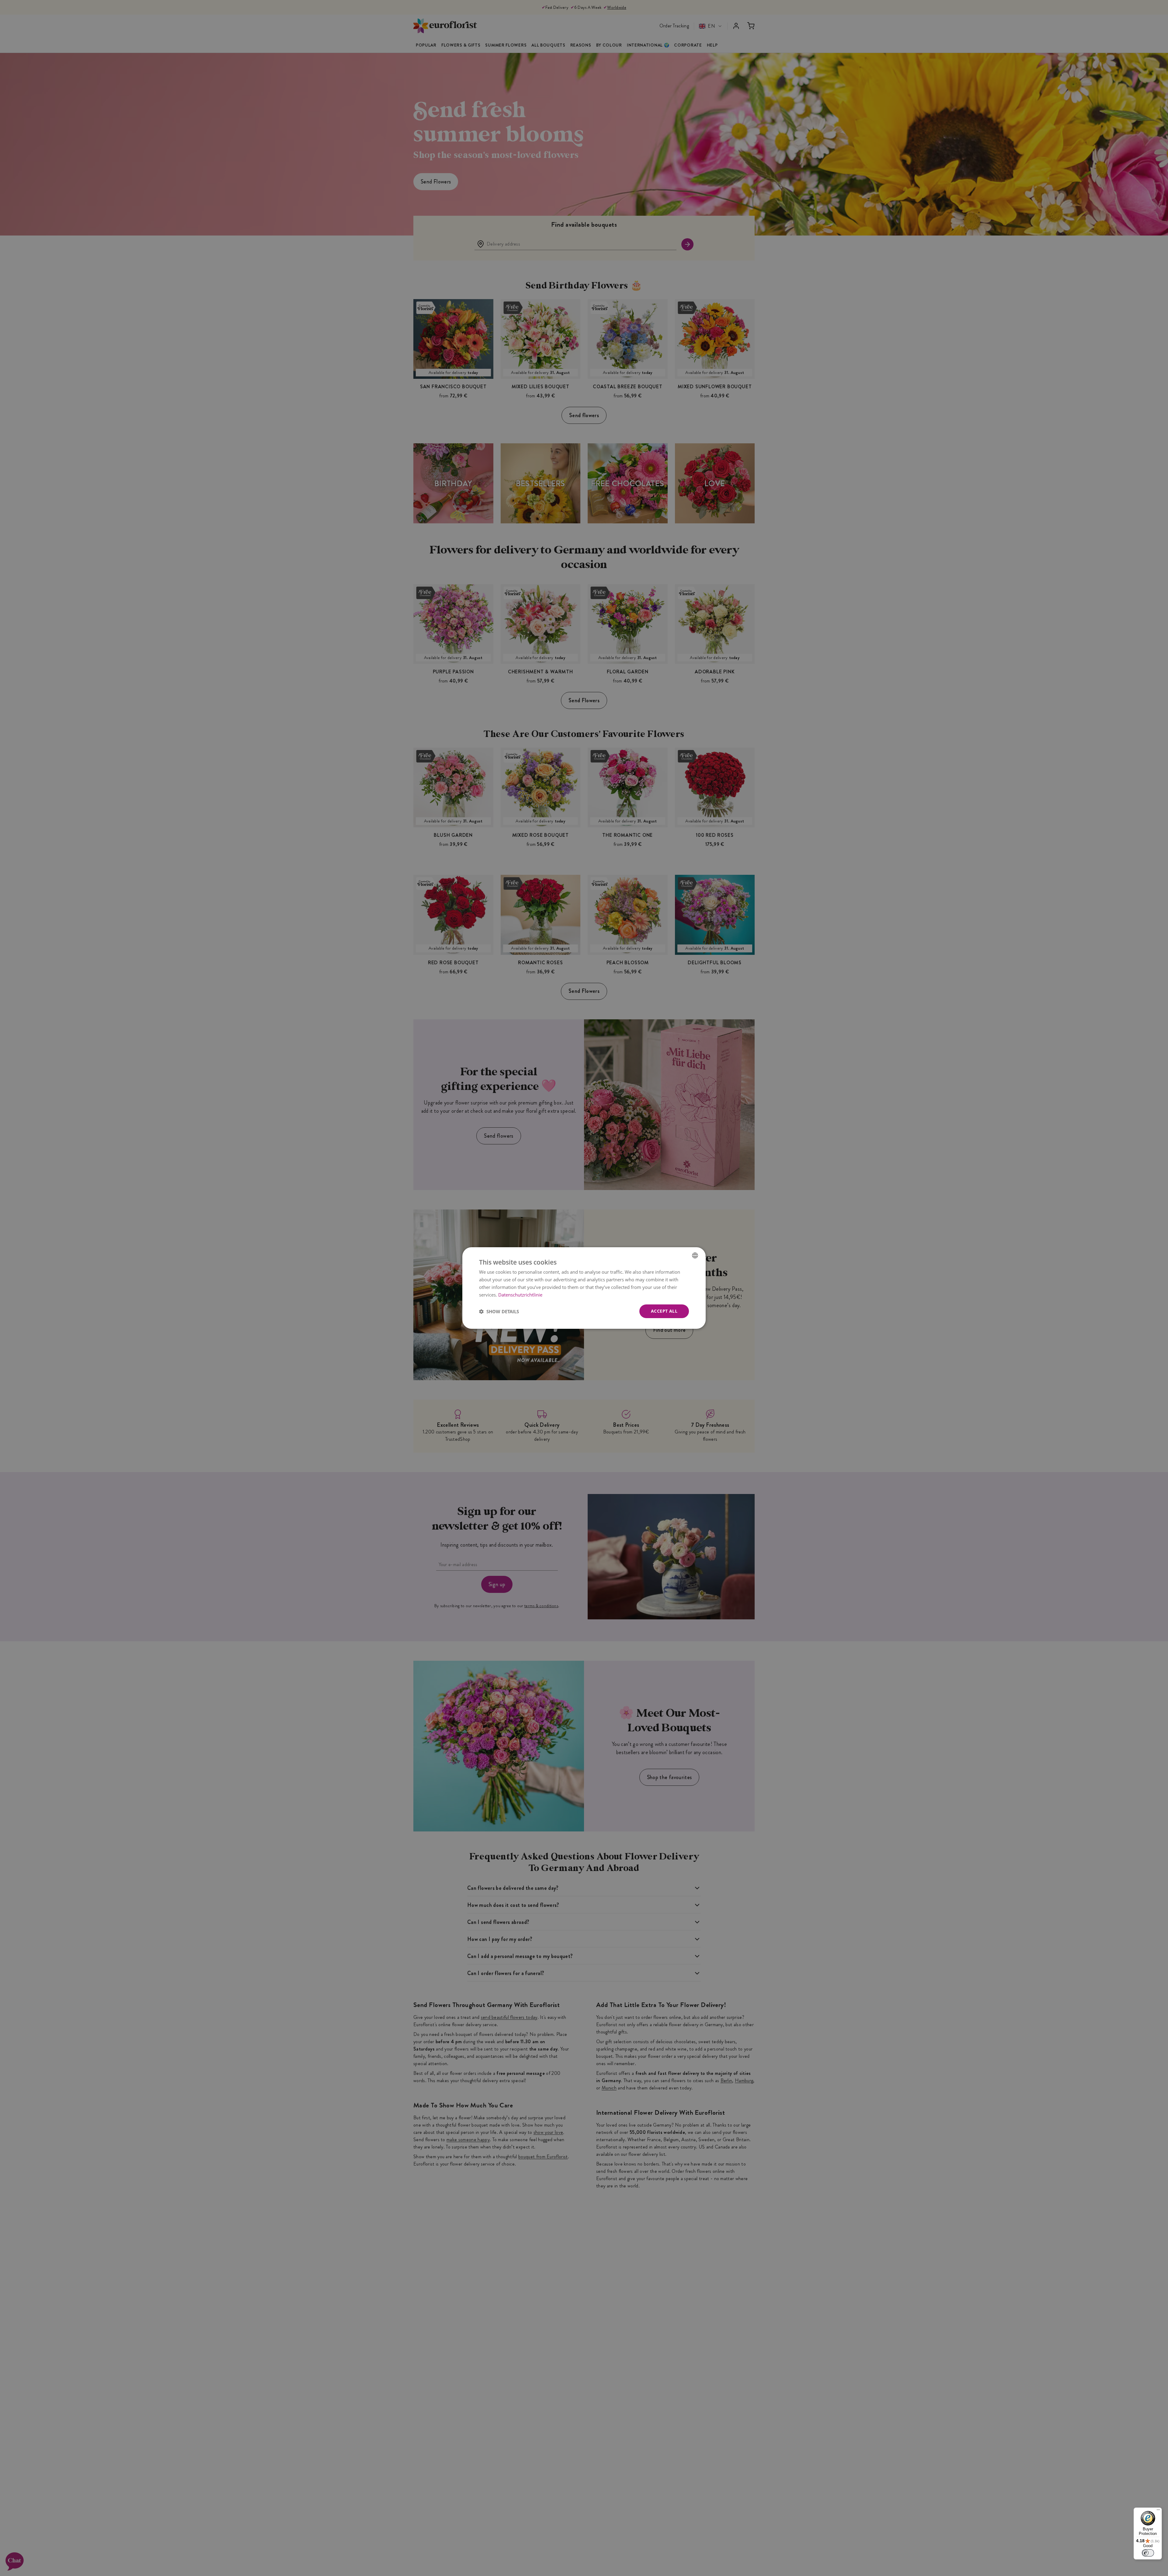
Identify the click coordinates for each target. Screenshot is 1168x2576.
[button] (499, 1311)
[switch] (1148, 2553)
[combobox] (695, 1255)
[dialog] (584, 1288)
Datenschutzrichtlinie (520, 1295)
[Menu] (1158, 2511)
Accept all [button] (664, 1311)
